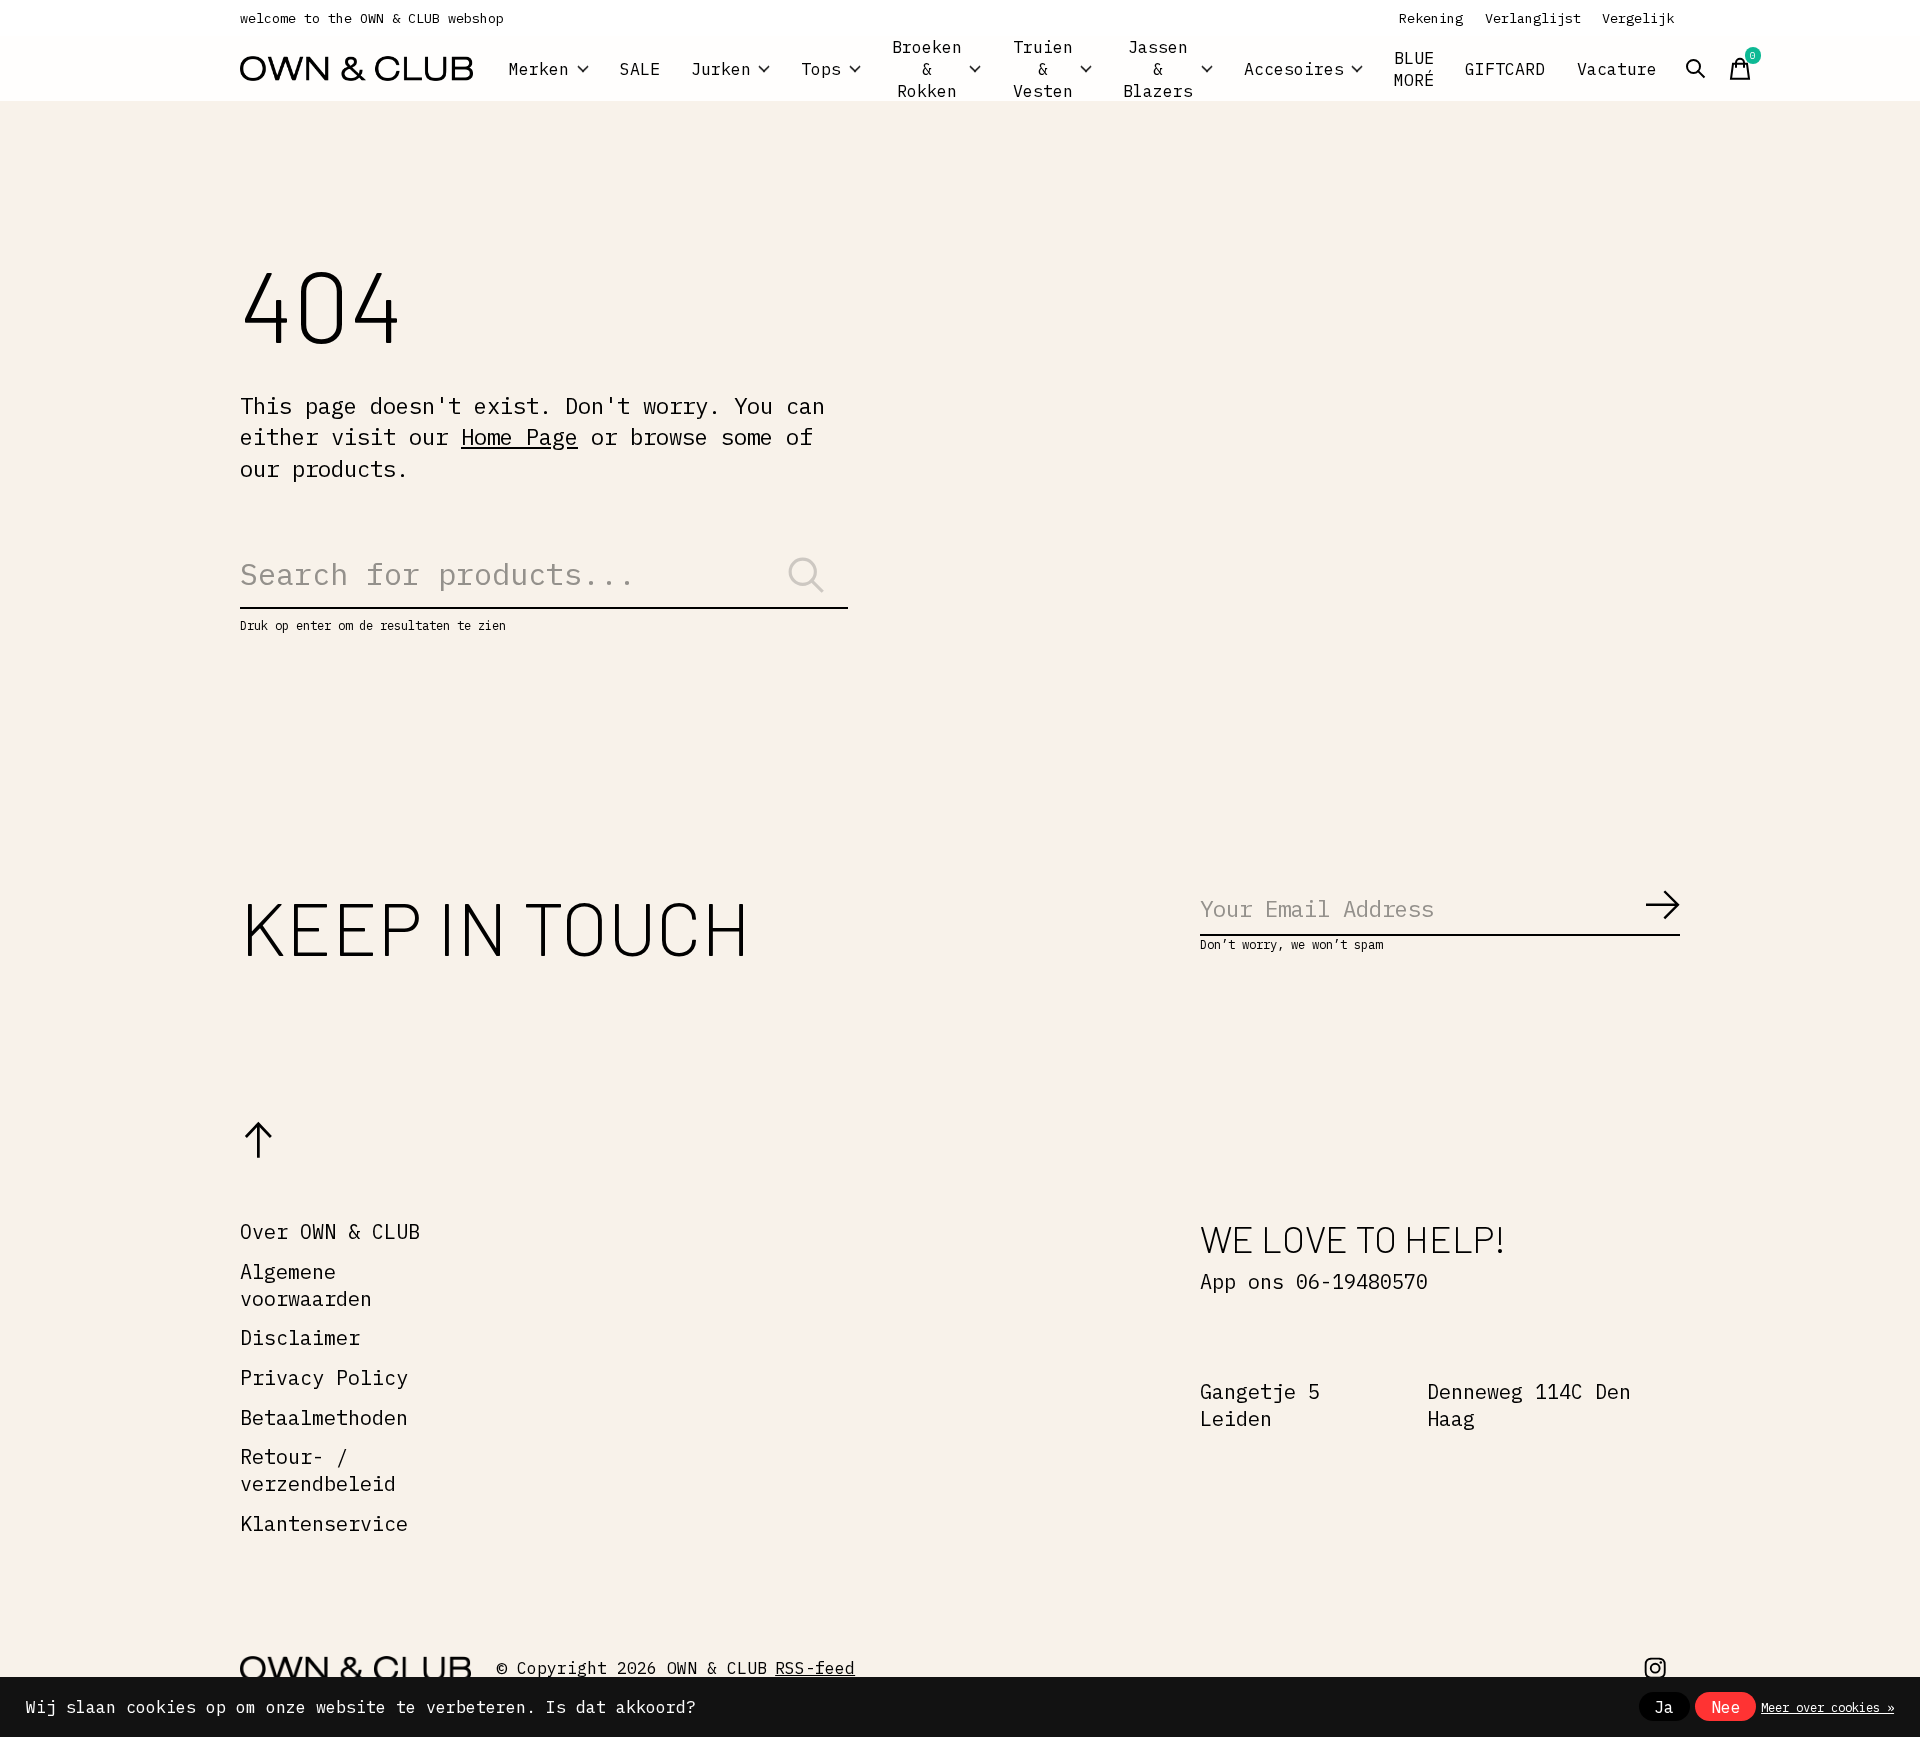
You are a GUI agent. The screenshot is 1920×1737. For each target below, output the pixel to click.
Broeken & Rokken (927, 68)
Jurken (721, 69)
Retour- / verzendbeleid (318, 1470)
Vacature (1617, 69)
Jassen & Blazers (1158, 68)
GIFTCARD (1505, 69)
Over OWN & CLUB (330, 1231)
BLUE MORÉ (1414, 69)
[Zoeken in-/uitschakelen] (1696, 69)
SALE (640, 69)
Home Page (519, 436)
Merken (539, 69)
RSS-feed (815, 1668)
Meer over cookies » (1827, 1707)
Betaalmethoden (324, 1417)
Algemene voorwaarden (306, 1285)
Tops (821, 69)
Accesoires (1294, 69)
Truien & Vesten (1043, 68)
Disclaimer (300, 1337)
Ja (1664, 1707)
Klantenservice (324, 1523)
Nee (1726, 1707)
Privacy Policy (324, 1377)
